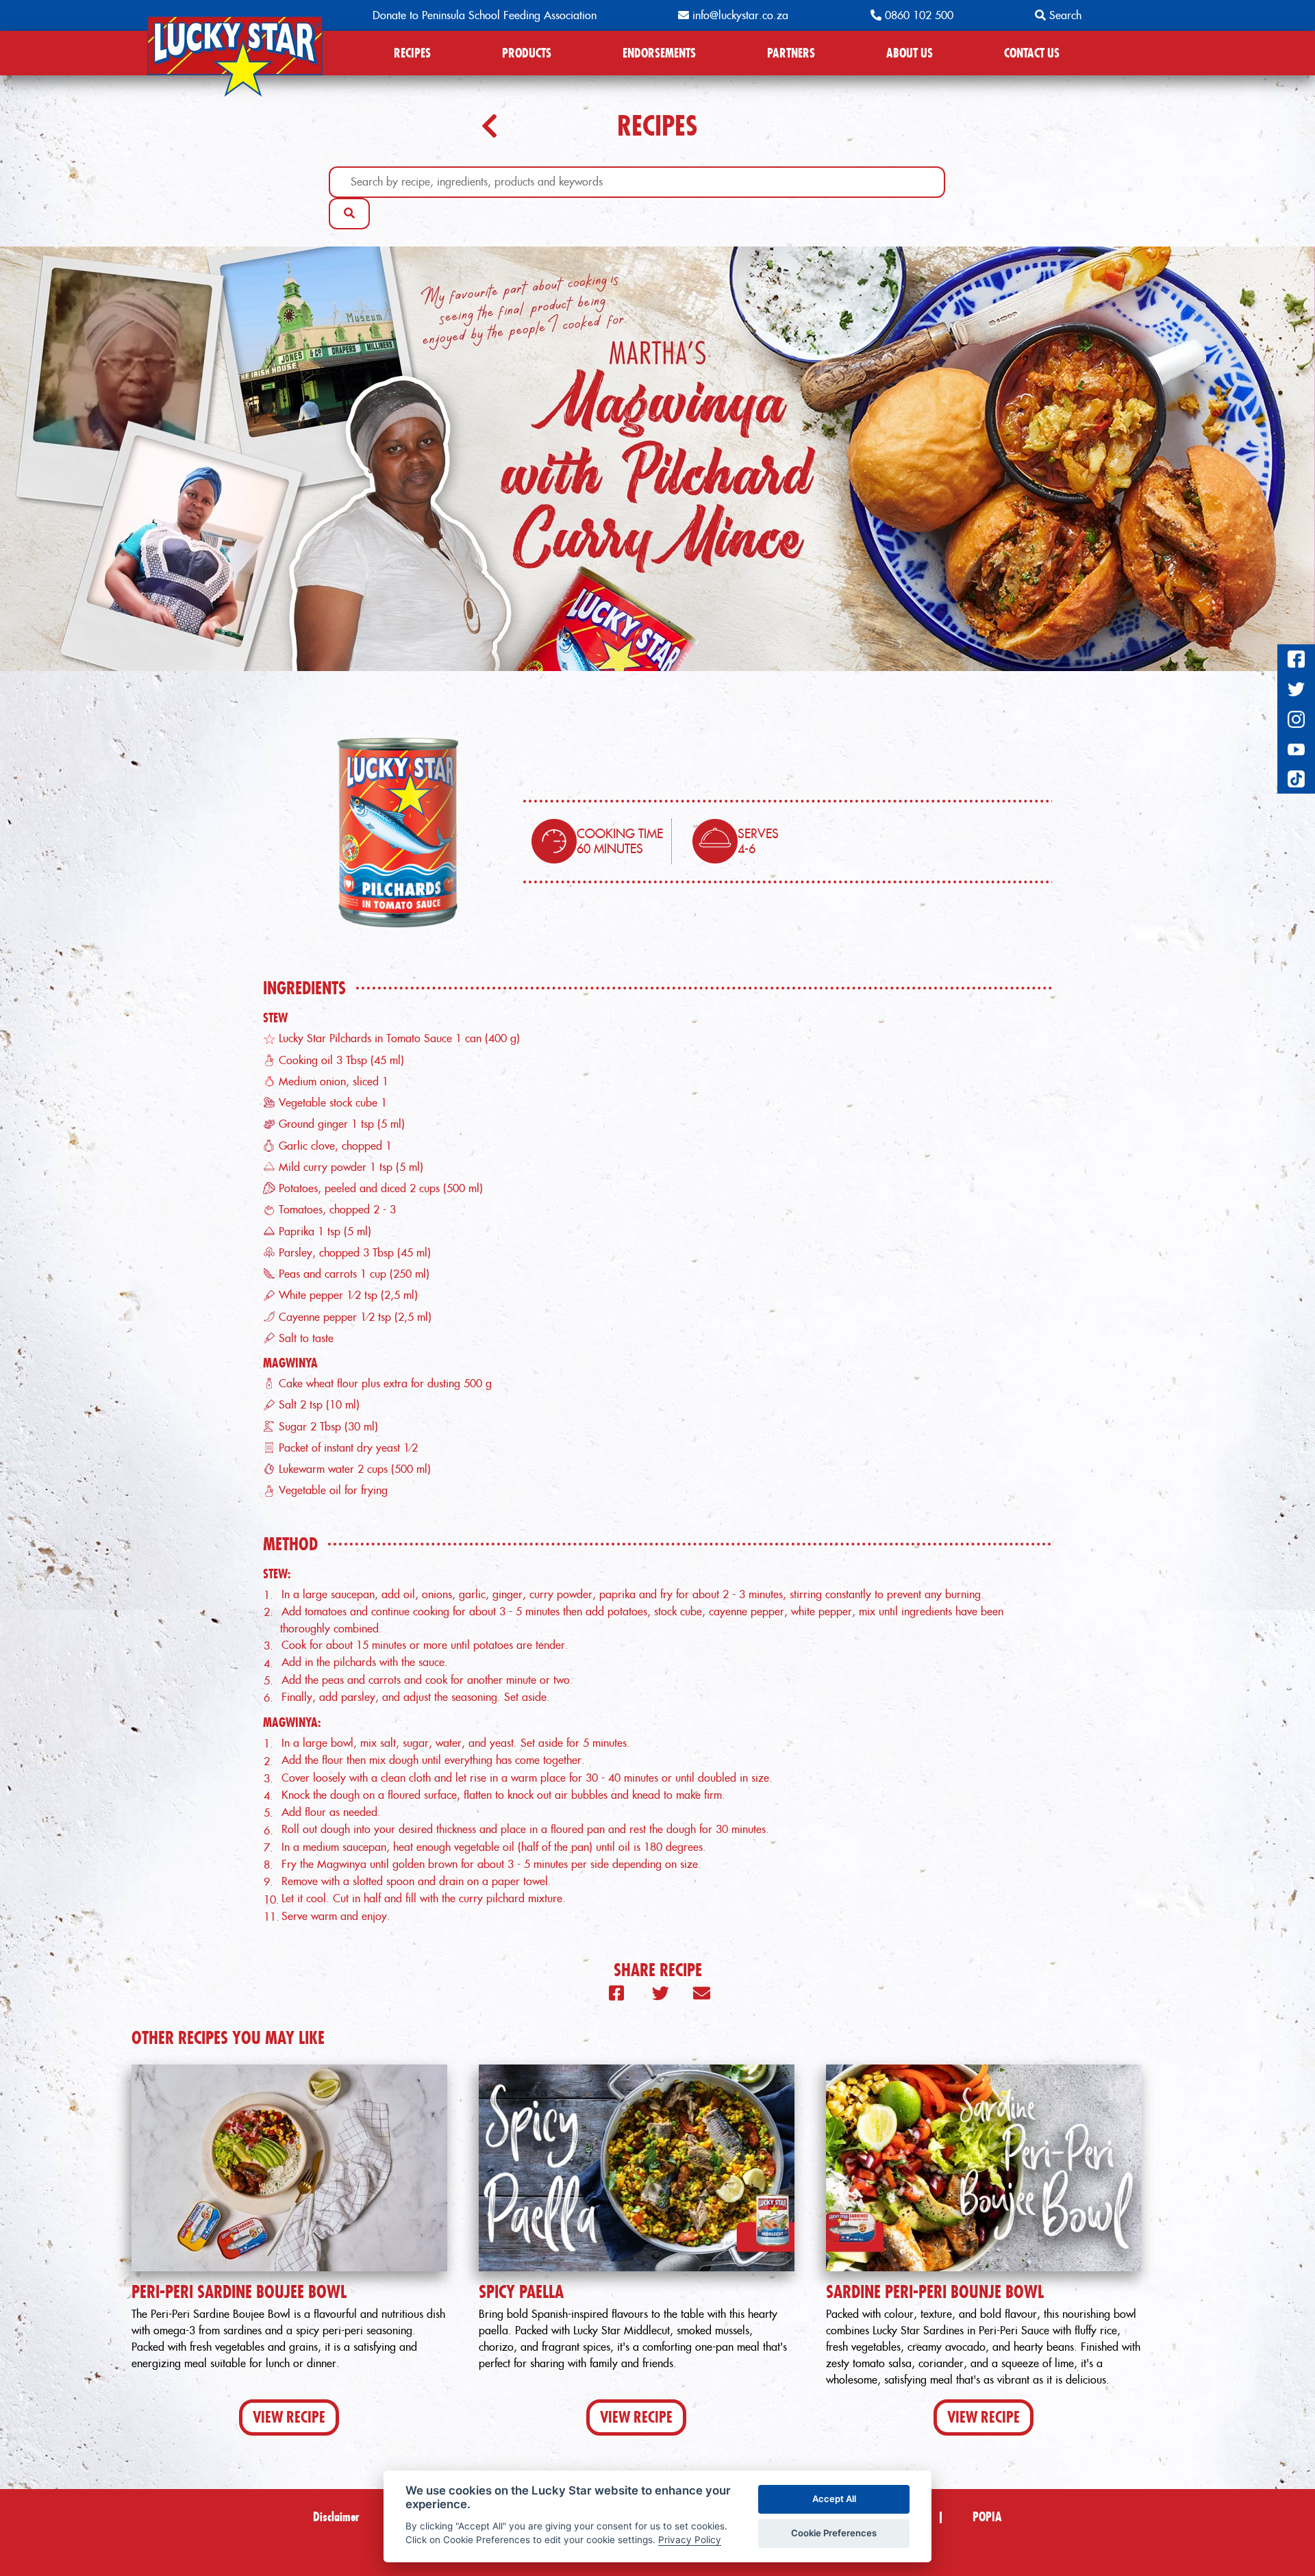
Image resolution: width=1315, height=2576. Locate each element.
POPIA (987, 2517)
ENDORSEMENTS (659, 53)
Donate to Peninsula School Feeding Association (485, 15)
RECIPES (412, 53)
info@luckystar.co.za (739, 15)
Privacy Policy (690, 2540)
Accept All (834, 2499)
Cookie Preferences (834, 2533)
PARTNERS (791, 53)
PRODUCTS (527, 53)
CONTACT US (1032, 53)
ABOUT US (910, 53)
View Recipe (289, 2417)
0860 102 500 (917, 15)
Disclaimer (336, 2517)
